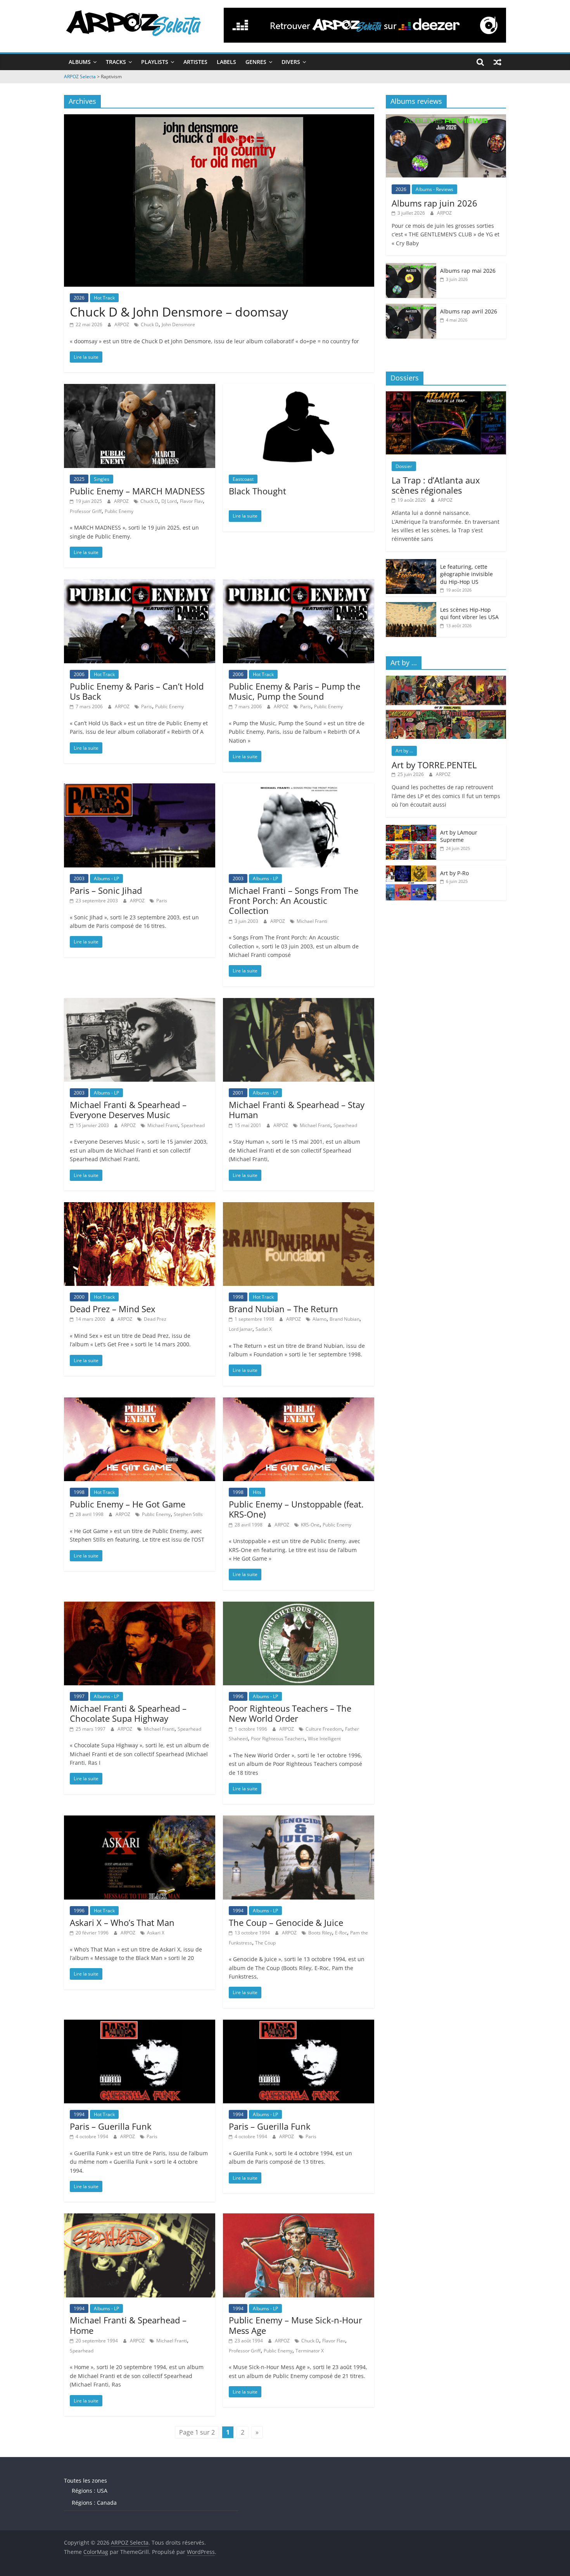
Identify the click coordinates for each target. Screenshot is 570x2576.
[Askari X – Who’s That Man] (140, 1820)
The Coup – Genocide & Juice (286, 1922)
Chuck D (150, 324)
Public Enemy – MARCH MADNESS (137, 491)
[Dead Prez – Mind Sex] (140, 1207)
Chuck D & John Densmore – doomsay (179, 312)
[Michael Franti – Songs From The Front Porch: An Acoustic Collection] (299, 788)
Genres (256, 62)
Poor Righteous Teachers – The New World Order (290, 1713)
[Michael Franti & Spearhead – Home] (140, 2218)
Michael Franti (312, 921)
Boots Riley (320, 1933)
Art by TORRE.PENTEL (434, 765)
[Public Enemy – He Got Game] (140, 1402)
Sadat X (264, 1329)
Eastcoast (243, 479)
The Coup (265, 1943)
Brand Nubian (345, 1319)
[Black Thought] (299, 389)
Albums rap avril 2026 (469, 311)
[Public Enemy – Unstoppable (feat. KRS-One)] (299, 1402)
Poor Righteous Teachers (278, 1739)
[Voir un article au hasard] (497, 62)
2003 (79, 878)
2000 (79, 1297)
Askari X (156, 1933)
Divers (291, 62)
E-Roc (341, 1933)
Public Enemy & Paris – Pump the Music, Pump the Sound (294, 691)
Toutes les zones (85, 2480)
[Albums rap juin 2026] (446, 118)
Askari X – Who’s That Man (122, 1922)
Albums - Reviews (434, 189)
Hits (257, 1492)
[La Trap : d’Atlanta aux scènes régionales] (446, 395)
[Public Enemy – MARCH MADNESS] (140, 389)
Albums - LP (106, 878)
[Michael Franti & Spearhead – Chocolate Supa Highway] (140, 1606)
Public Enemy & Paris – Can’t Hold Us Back (137, 691)
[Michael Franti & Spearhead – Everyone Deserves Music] (140, 1003)
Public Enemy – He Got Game (128, 1504)
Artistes (195, 62)
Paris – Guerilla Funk (111, 2126)
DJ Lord (169, 501)
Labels (226, 62)
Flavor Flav (191, 501)
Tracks (116, 62)
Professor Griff (86, 511)
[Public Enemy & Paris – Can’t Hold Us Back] (140, 584)
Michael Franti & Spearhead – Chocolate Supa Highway (128, 1713)
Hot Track (104, 298)
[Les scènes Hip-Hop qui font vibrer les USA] (411, 606)
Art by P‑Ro (454, 873)
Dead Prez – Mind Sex (113, 1309)
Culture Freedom (324, 1729)
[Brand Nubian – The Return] (299, 1207)
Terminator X (310, 2351)
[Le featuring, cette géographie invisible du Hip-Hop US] (411, 563)
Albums (80, 62)
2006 (79, 674)
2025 (79, 479)
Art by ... (404, 751)
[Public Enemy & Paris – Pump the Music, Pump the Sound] (299, 584)
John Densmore (178, 324)
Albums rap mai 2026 (468, 271)
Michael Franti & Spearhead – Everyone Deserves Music (128, 1110)
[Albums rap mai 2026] (411, 267)
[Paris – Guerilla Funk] (140, 2024)
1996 (238, 1696)
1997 (79, 1696)
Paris (147, 706)
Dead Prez (155, 1319)
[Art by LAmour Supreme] (411, 829)
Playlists (155, 62)
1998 (238, 1297)
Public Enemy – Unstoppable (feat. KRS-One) (296, 1509)
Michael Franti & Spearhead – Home (128, 2325)
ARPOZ (122, 324)
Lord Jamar (241, 1329)
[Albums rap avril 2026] (411, 308)
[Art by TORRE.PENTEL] (446, 680)
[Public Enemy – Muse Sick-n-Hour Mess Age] (299, 2218)
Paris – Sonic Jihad (106, 890)
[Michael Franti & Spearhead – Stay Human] (299, 1003)
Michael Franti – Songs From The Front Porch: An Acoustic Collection (294, 901)
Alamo (320, 1319)
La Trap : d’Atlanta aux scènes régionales (436, 485)
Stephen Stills (188, 1514)
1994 (238, 1911)
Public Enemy (119, 511)
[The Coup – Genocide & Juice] (299, 1820)
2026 (79, 298)
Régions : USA (90, 2491)
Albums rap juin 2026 (434, 203)
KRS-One (310, 1525)
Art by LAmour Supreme (459, 836)
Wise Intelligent (324, 1739)
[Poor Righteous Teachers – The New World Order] (299, 1606)
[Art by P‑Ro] (411, 870)
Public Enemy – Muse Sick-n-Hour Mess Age (295, 2325)
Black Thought (257, 491)
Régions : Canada (94, 2503)
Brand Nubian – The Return (283, 1309)
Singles (102, 479)
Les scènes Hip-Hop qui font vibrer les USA (469, 613)
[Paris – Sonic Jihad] (140, 788)
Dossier (404, 466)
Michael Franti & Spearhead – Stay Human (297, 1110)
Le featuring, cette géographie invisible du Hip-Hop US (466, 574)
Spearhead (193, 1125)
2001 (238, 1093)
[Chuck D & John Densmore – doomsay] (219, 119)
